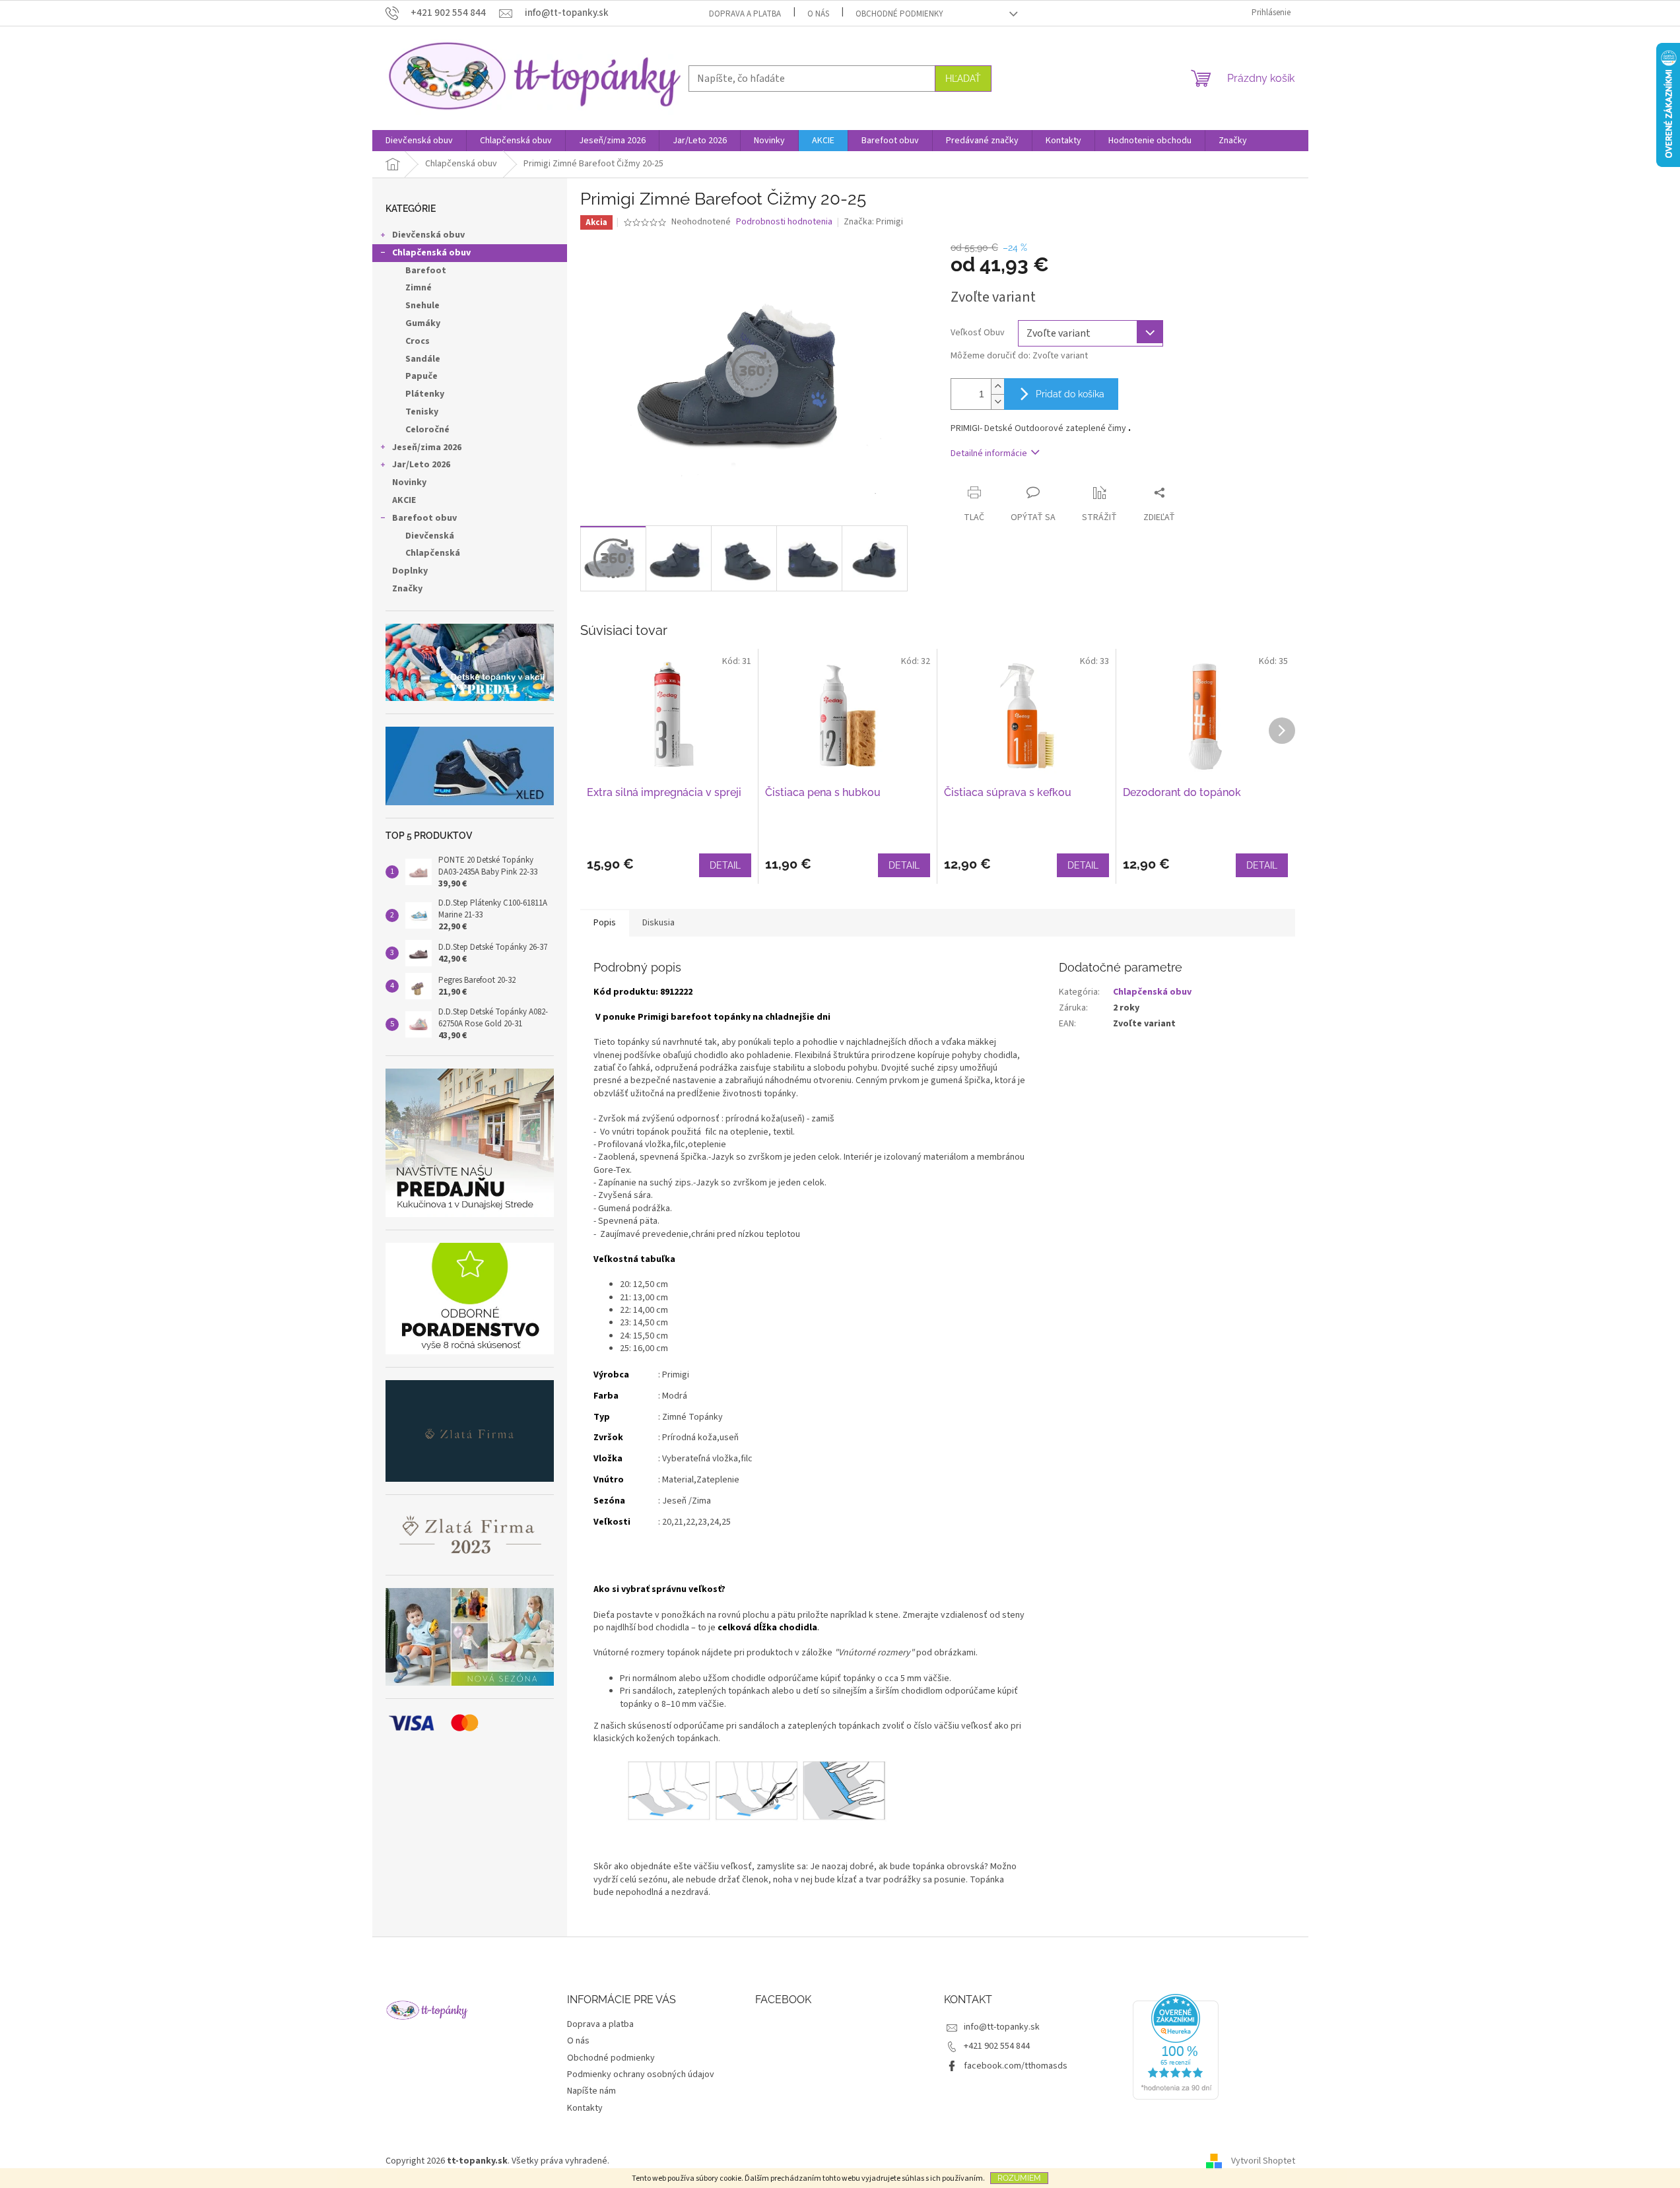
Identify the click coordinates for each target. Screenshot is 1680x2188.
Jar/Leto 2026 (421, 465)
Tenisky (422, 412)
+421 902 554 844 (997, 2046)
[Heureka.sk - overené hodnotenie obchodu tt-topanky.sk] (1176, 2047)
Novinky (409, 482)
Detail (725, 865)
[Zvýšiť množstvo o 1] (997, 386)
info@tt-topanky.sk (1002, 2027)
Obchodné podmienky (899, 14)
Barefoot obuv (424, 518)
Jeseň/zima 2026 (427, 448)
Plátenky (425, 394)
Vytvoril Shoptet (1263, 2161)
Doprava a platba (745, 14)
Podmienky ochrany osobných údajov (641, 2074)
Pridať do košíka (1070, 394)
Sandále (423, 359)
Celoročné (427, 430)
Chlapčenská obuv (431, 253)
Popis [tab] (605, 923)
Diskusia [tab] (658, 923)
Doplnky (410, 571)
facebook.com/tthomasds (1016, 2066)
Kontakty (585, 2108)
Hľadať (963, 79)
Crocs (418, 341)
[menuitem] (419, 141)
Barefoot (426, 271)
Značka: (873, 222)
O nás (818, 14)
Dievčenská (430, 536)
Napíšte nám (591, 2091)
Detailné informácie (989, 453)
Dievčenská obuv (428, 235)
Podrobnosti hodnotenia (784, 222)
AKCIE (404, 500)
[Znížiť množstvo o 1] (997, 402)
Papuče (421, 376)
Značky (407, 589)
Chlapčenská (433, 553)
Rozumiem (1019, 2178)
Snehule (422, 306)
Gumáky (423, 323)
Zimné (419, 288)
